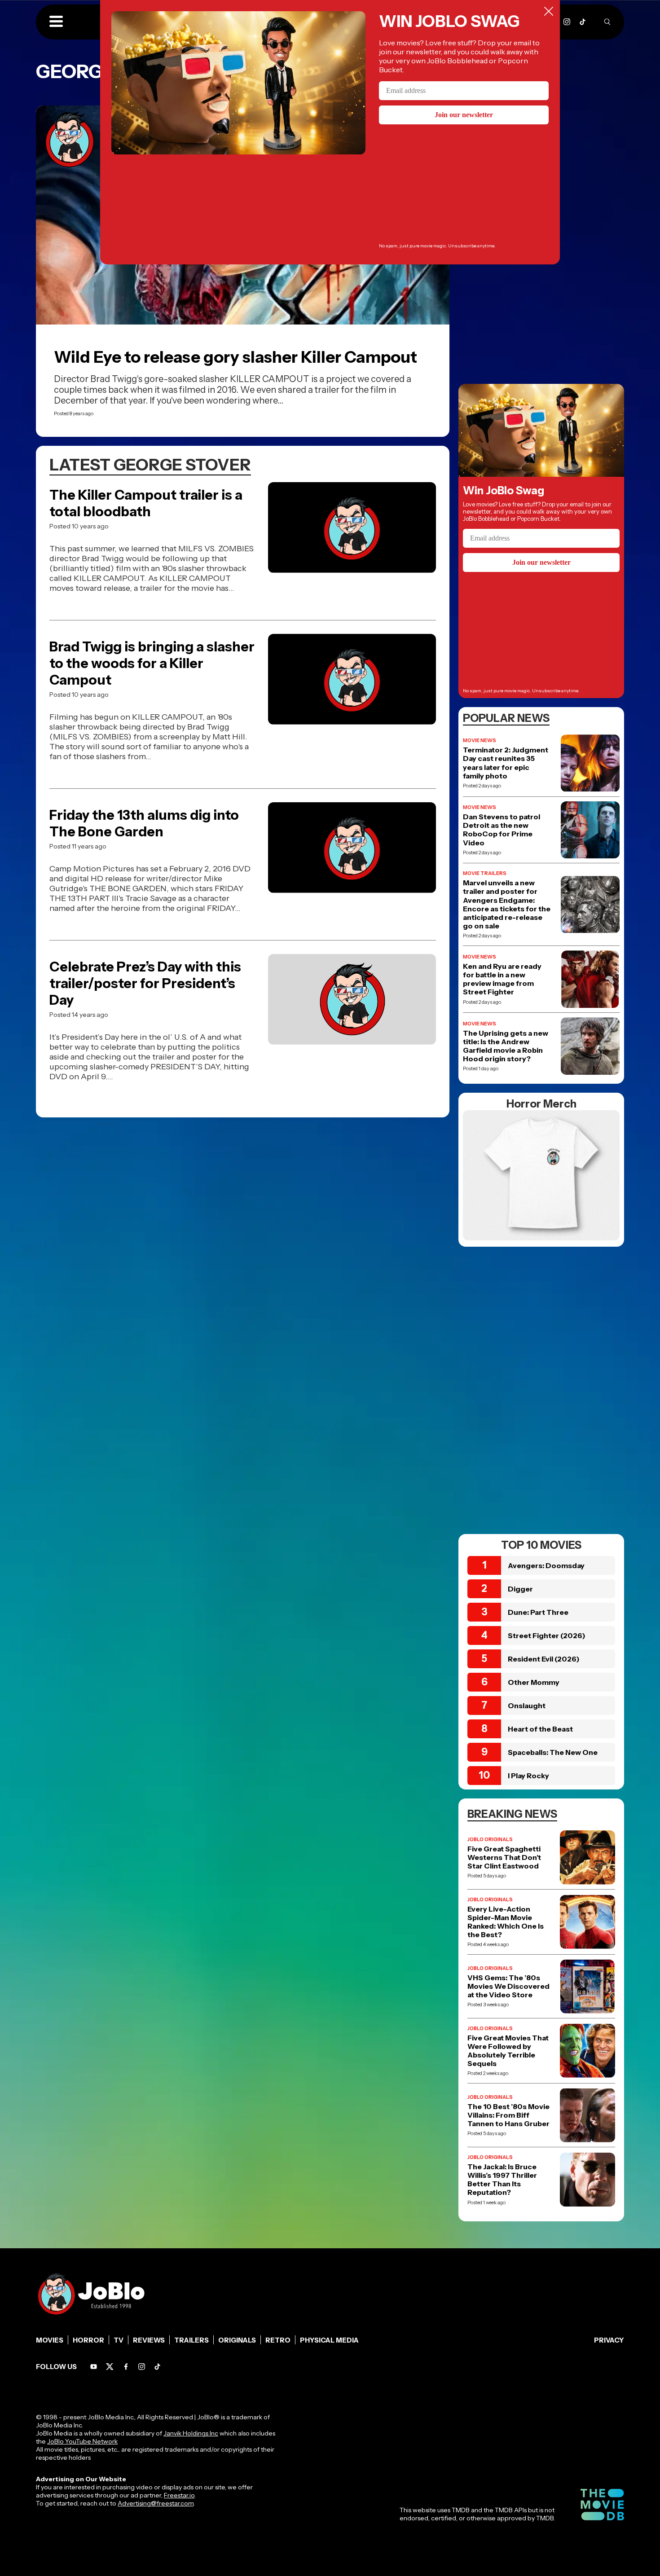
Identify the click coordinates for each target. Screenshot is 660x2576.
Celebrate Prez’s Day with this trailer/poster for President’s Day (145, 983)
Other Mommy (534, 1682)
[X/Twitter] (110, 2367)
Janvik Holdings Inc (191, 2433)
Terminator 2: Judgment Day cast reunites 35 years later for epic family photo (506, 763)
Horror (88, 2340)
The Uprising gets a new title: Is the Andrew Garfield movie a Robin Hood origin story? (506, 1046)
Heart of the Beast (540, 1729)
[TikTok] (583, 22)
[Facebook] (126, 2367)
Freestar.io (179, 2495)
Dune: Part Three (538, 1612)
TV (119, 2340)
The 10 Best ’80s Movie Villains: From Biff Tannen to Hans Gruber (508, 2115)
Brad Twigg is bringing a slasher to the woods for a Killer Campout (152, 663)
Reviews (149, 2340)
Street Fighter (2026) (547, 1635)
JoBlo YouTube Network (82, 2441)
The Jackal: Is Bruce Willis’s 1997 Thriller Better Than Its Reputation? (502, 2180)
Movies (50, 2340)
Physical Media (329, 2340)
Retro (278, 2340)
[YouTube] (94, 2367)
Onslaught (527, 1706)
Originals (237, 2340)
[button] (56, 22)
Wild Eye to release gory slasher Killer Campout (235, 357)
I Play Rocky (528, 1776)
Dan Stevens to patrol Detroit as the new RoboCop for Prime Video (502, 830)
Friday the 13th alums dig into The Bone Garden (144, 823)
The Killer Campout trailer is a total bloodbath (146, 503)
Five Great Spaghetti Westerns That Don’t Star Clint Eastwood (504, 1857)
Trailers (191, 2340)
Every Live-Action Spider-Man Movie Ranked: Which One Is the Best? (506, 1922)
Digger (520, 1589)
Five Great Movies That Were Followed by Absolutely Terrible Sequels (508, 2051)
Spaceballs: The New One (553, 1752)
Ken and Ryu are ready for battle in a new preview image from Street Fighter (502, 979)
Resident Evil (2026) (544, 1659)
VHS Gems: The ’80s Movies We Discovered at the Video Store (508, 1986)
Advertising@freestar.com (156, 2503)
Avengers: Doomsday (546, 1565)
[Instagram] (567, 22)
